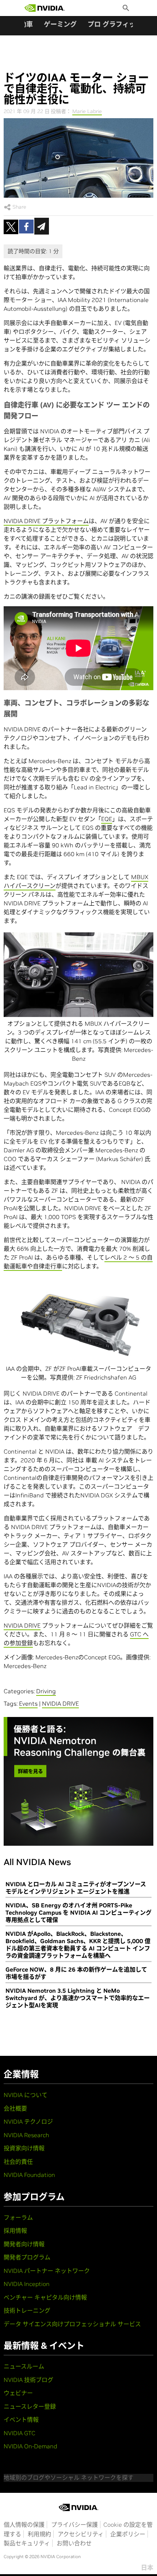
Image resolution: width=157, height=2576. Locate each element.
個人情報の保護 (24, 2525)
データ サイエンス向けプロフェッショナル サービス (72, 2324)
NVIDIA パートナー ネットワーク (47, 2271)
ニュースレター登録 (30, 2406)
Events (28, 1703)
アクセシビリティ (81, 2534)
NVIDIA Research (26, 2135)
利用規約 (39, 2534)
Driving (46, 1691)
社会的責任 (18, 2162)
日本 (147, 2568)
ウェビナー (18, 2393)
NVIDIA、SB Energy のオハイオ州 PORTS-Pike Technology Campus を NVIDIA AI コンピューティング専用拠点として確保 (78, 1912)
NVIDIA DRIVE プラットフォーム (46, 521)
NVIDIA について (26, 2095)
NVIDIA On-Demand (30, 2446)
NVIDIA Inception (27, 2284)
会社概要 (15, 2108)
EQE (107, 819)
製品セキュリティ (27, 2543)
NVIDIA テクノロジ (28, 2121)
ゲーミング (60, 24)
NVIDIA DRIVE (22, 1625)
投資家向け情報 (24, 2148)
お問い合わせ (74, 2543)
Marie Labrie (87, 111)
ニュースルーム (24, 2366)
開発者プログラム (27, 2257)
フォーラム (18, 2217)
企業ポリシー (128, 2534)
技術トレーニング (27, 2310)
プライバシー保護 (74, 2525)
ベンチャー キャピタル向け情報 (45, 2297)
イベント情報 (21, 2420)
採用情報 (15, 2231)
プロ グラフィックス (118, 24)
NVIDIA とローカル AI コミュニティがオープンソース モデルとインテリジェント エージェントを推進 (76, 1888)
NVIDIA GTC (20, 2433)
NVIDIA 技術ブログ (28, 2380)
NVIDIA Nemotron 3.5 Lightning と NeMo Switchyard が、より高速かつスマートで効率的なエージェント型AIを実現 (78, 1998)
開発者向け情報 (24, 2244)
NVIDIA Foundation (29, 2175)
